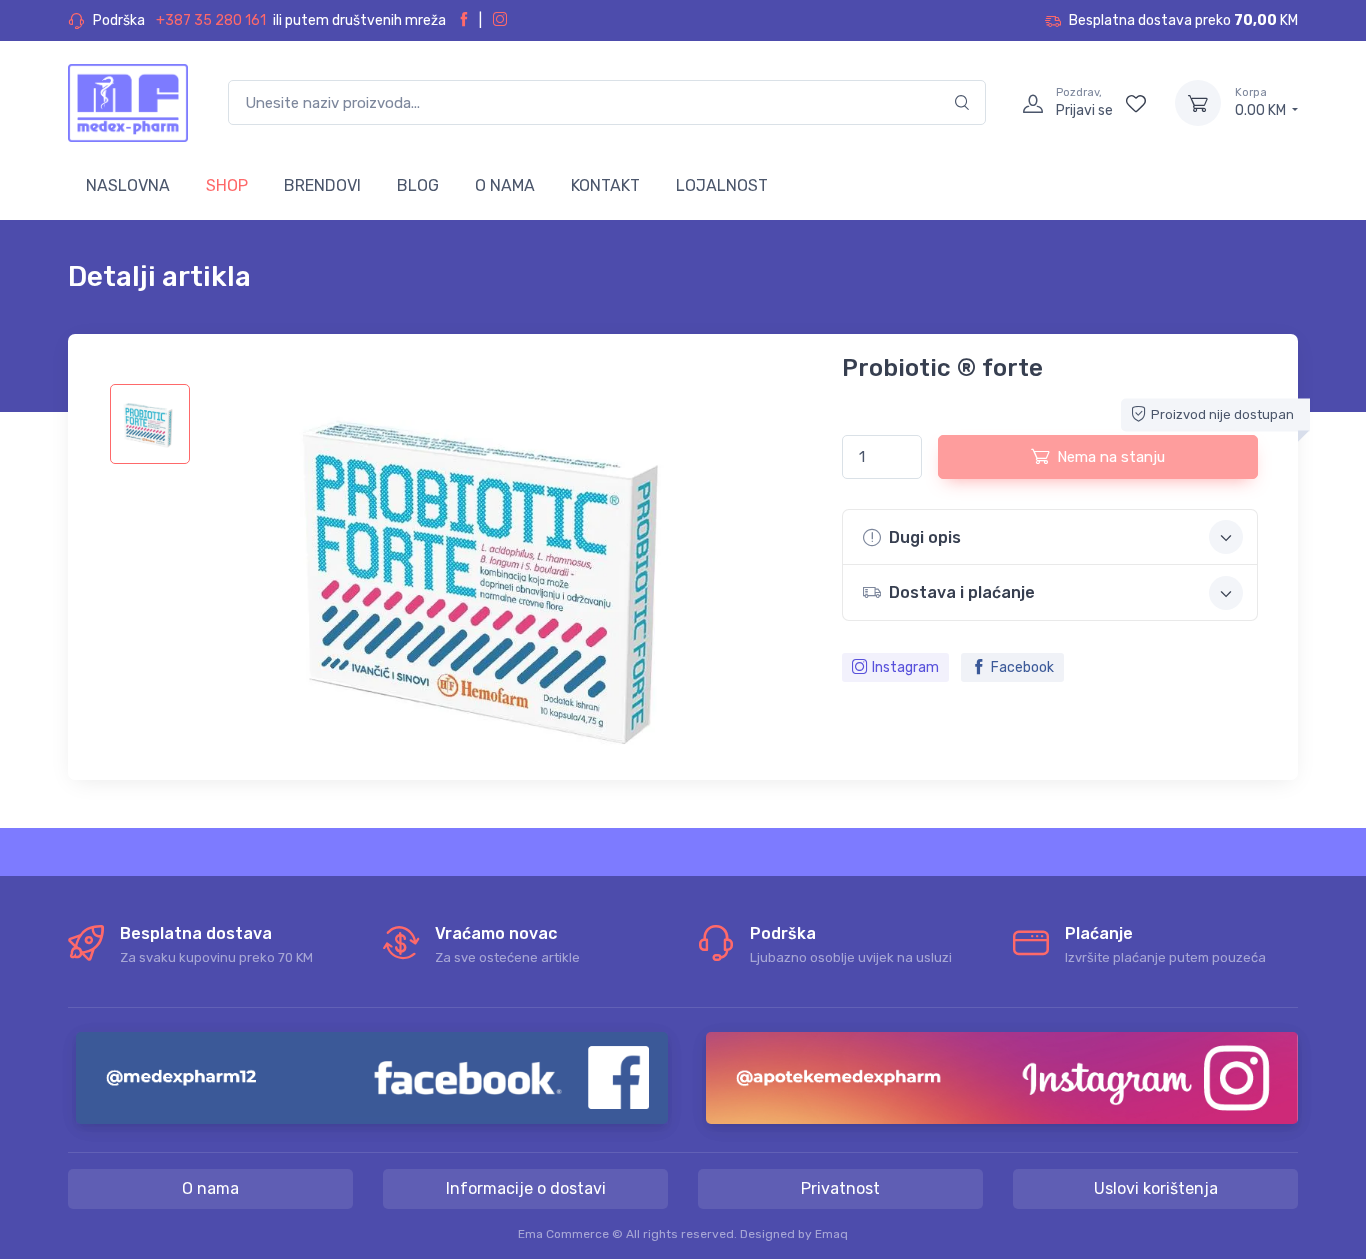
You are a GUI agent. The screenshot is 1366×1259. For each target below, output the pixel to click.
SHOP (227, 185)
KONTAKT (605, 185)
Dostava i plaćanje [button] (962, 592)
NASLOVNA (128, 185)
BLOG (418, 185)
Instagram (905, 667)
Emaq (831, 1234)
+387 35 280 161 (211, 20)
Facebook (1022, 667)
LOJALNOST (722, 185)
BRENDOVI (322, 185)
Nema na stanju (1111, 457)
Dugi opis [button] (925, 537)
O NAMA (505, 185)
